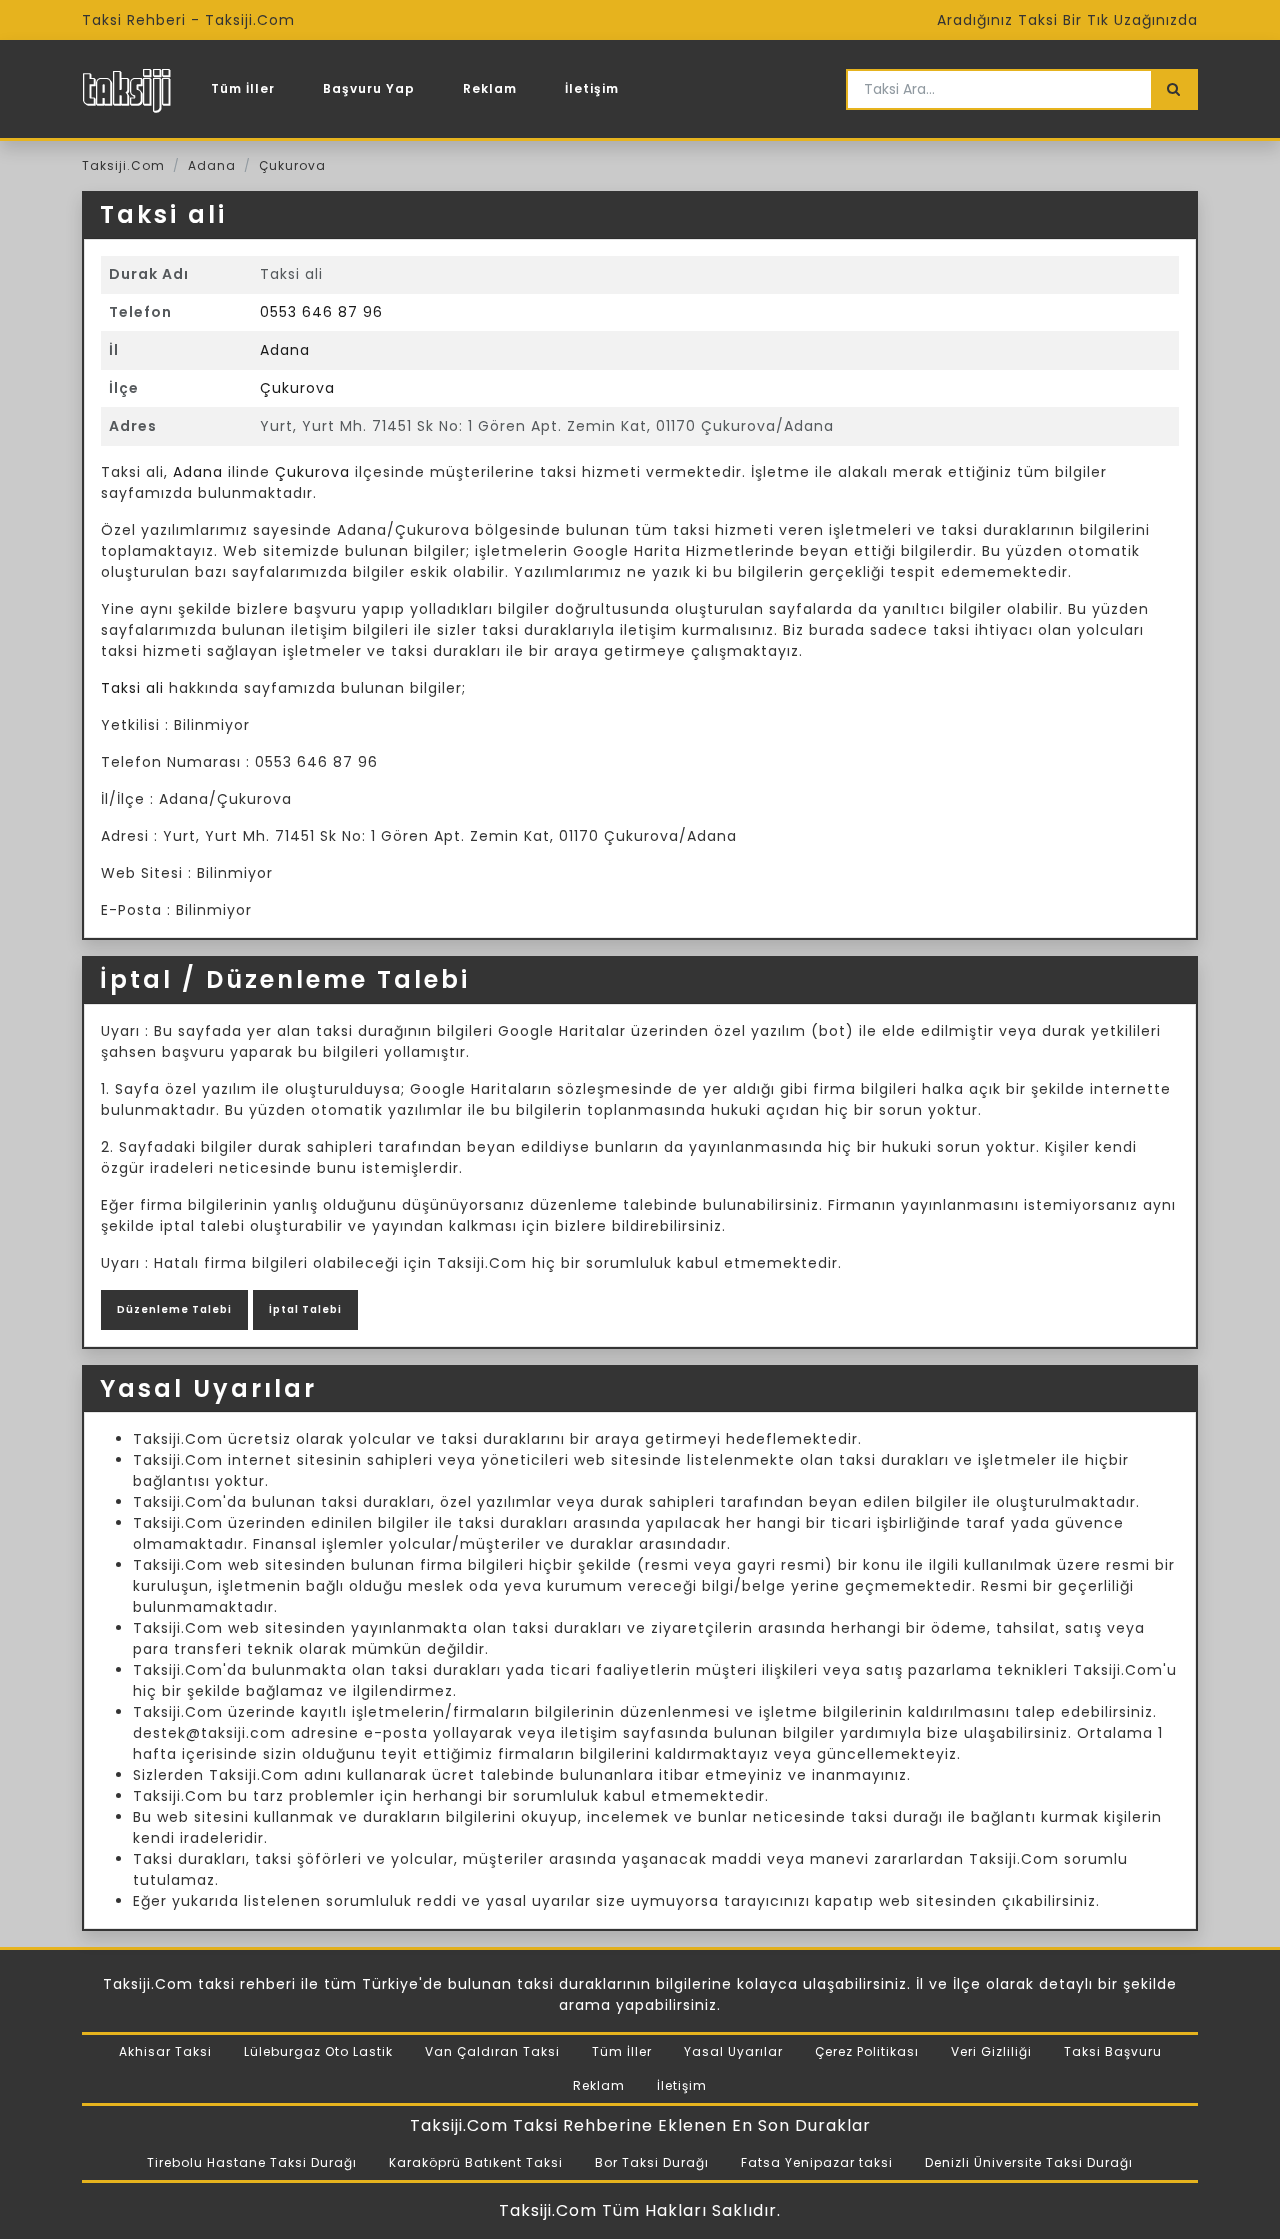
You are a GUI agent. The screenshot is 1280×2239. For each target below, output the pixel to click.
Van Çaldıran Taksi (492, 2051)
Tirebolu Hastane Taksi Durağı (252, 2162)
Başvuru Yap (369, 88)
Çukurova (292, 165)
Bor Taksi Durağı (652, 2162)
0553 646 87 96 (321, 312)
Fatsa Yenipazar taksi (817, 2162)
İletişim (592, 88)
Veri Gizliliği (991, 2051)
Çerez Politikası (867, 2051)
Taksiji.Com (123, 165)
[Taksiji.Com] (126, 89)
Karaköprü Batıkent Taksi (476, 2162)
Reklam (490, 88)
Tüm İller (243, 88)
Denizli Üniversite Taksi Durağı (1029, 2162)
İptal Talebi (305, 1309)
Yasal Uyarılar (733, 2051)
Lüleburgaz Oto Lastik (318, 2051)
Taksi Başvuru (1113, 2051)
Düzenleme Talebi (174, 1309)
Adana (212, 165)
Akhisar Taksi (165, 2051)
